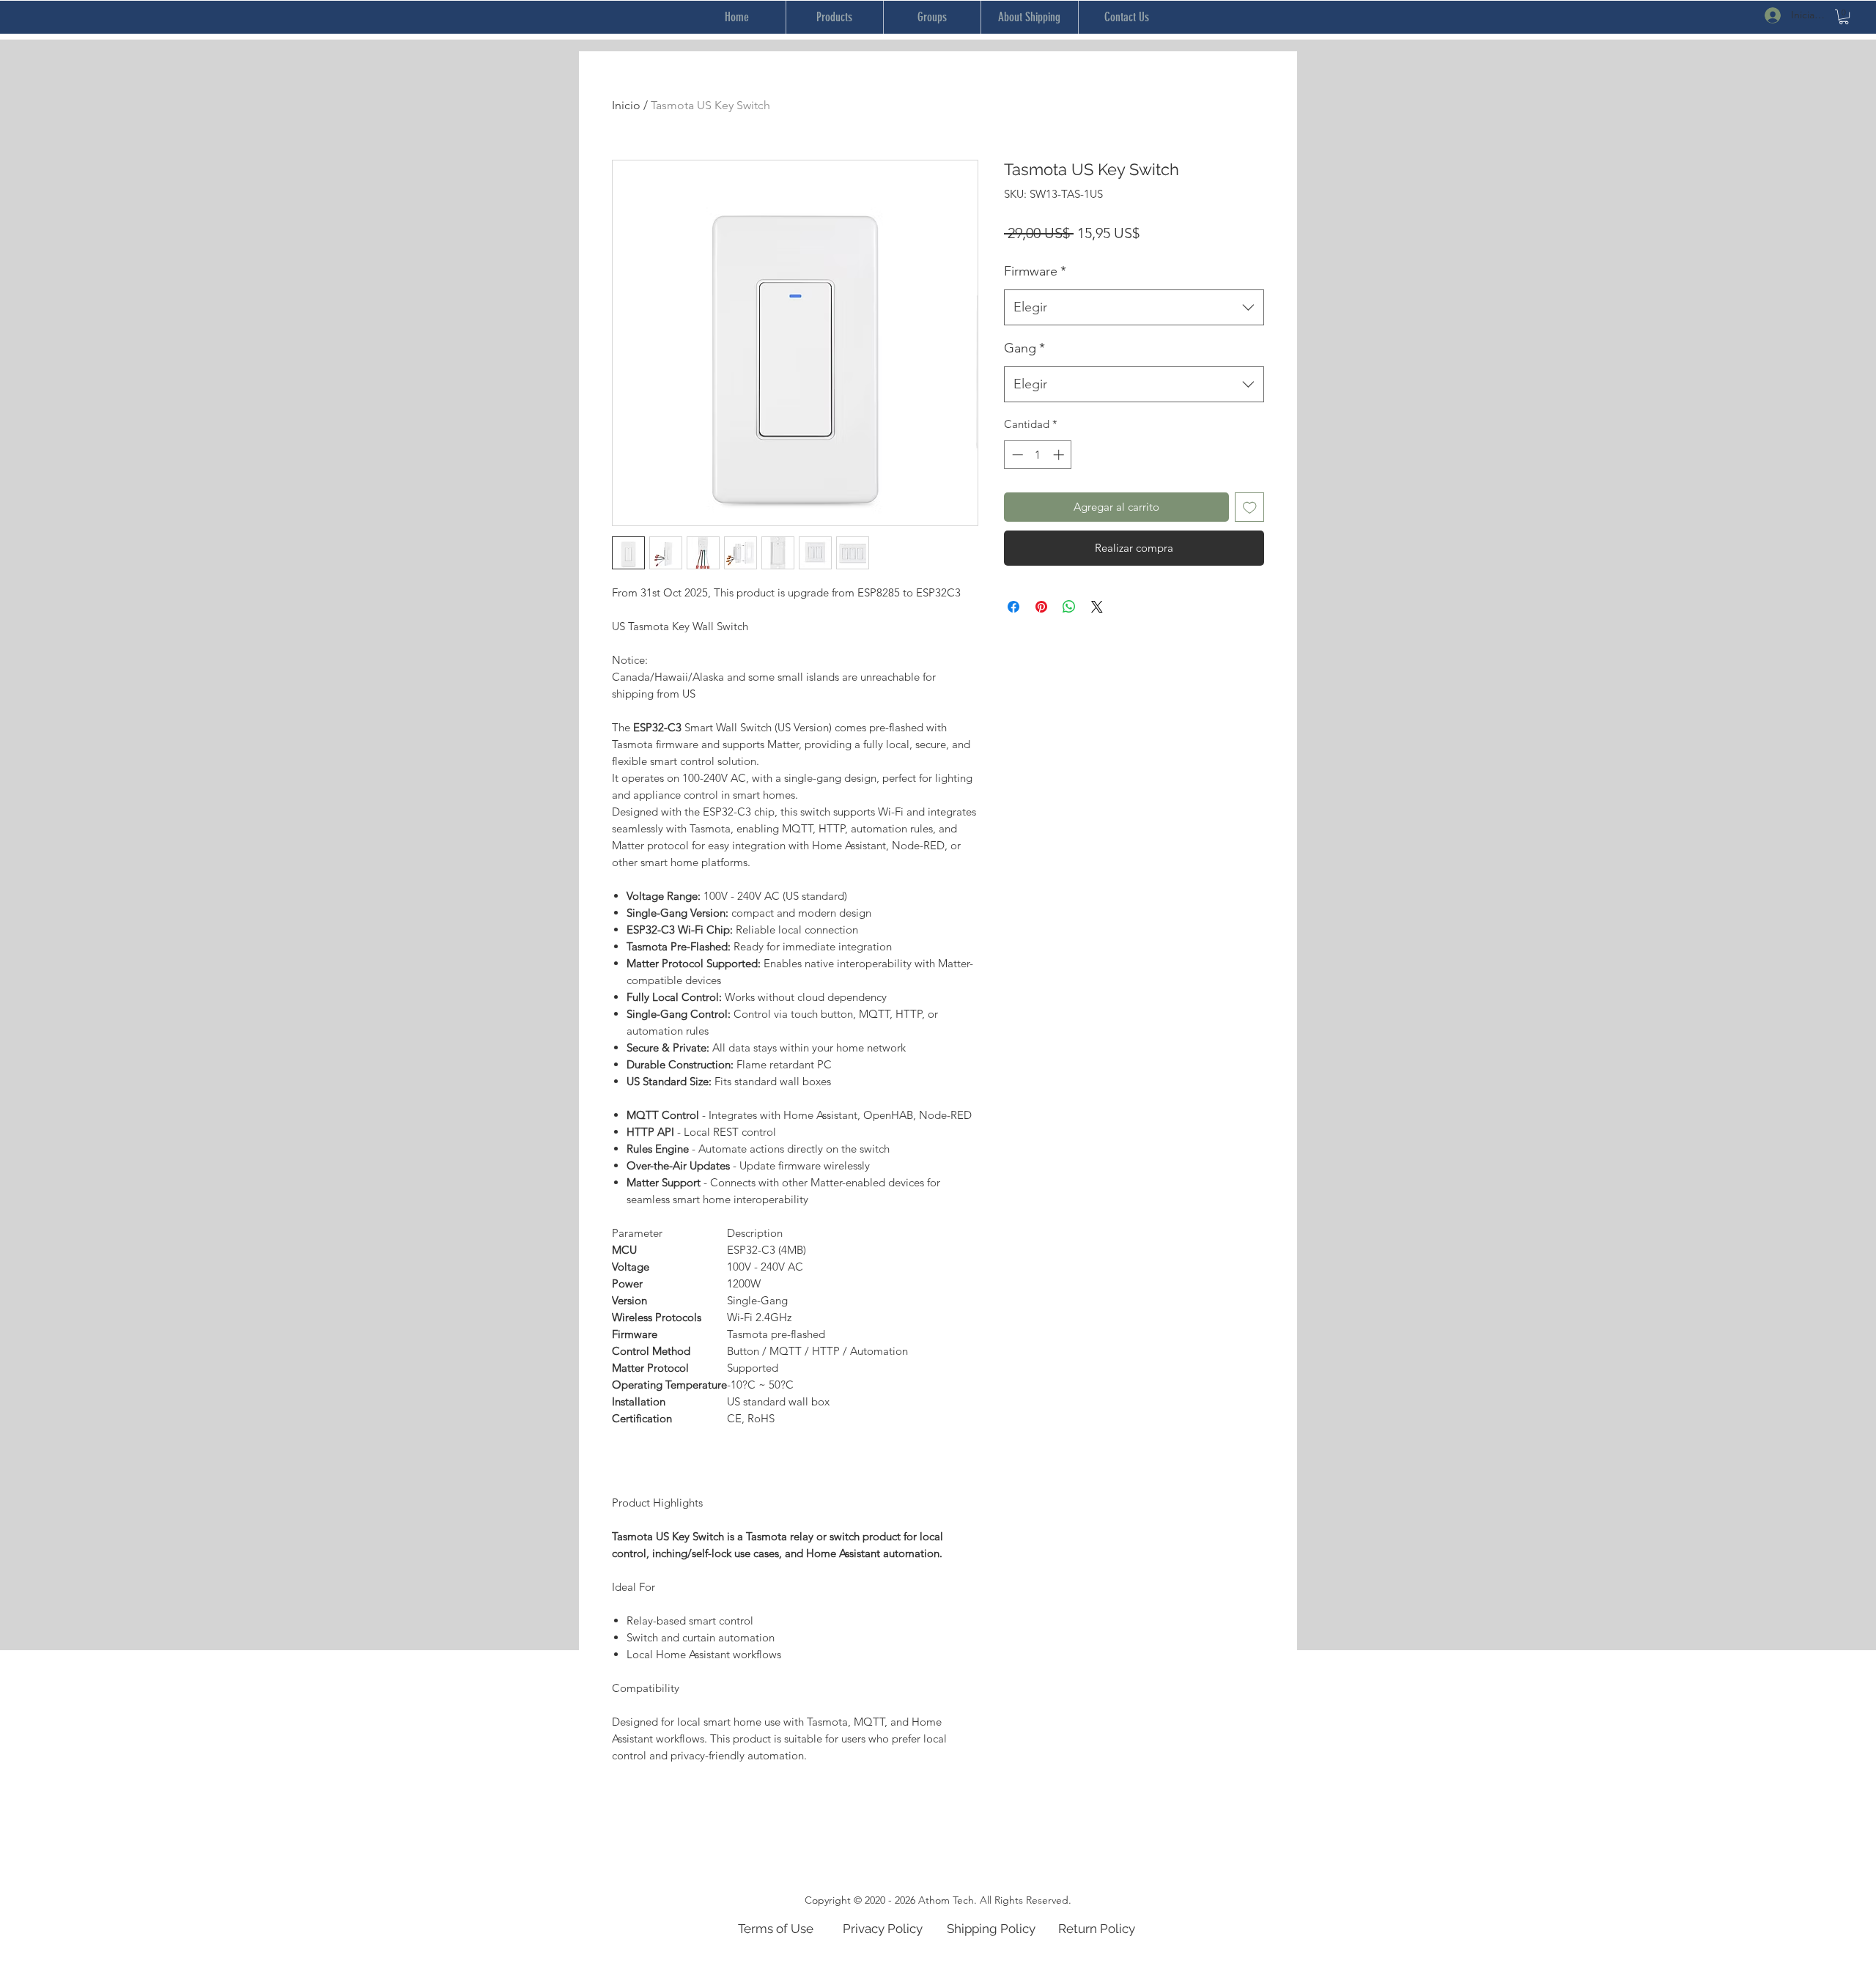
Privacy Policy (883, 1929)
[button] (1844, 17)
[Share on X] (1097, 607)
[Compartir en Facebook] (1013, 607)
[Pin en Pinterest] (1041, 607)
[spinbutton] (1038, 455)
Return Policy (1097, 1929)
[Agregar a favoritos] (1250, 507)
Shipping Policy (991, 1929)
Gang (1024, 348)
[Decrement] (1016, 455)
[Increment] (1060, 455)
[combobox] (1134, 308)
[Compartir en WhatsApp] (1069, 607)
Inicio (626, 105)
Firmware (1035, 271)
